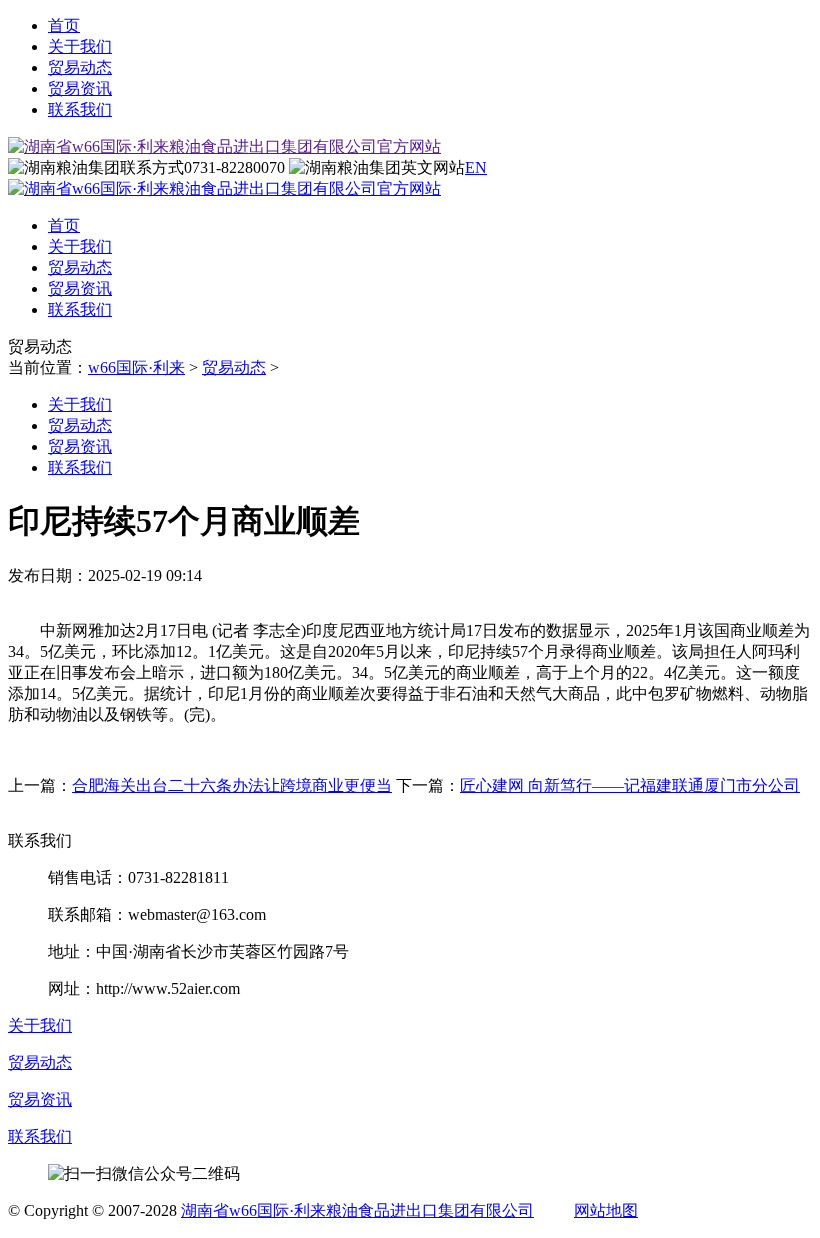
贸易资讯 (80, 88)
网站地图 (606, 1210)
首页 (64, 25)
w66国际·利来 (136, 367)
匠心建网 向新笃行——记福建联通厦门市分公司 (630, 785)
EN (476, 167)
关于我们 (80, 46)
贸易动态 (80, 67)
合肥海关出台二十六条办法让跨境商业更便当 (232, 785)
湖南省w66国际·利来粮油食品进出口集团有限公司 (357, 1210)
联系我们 (80, 109)
